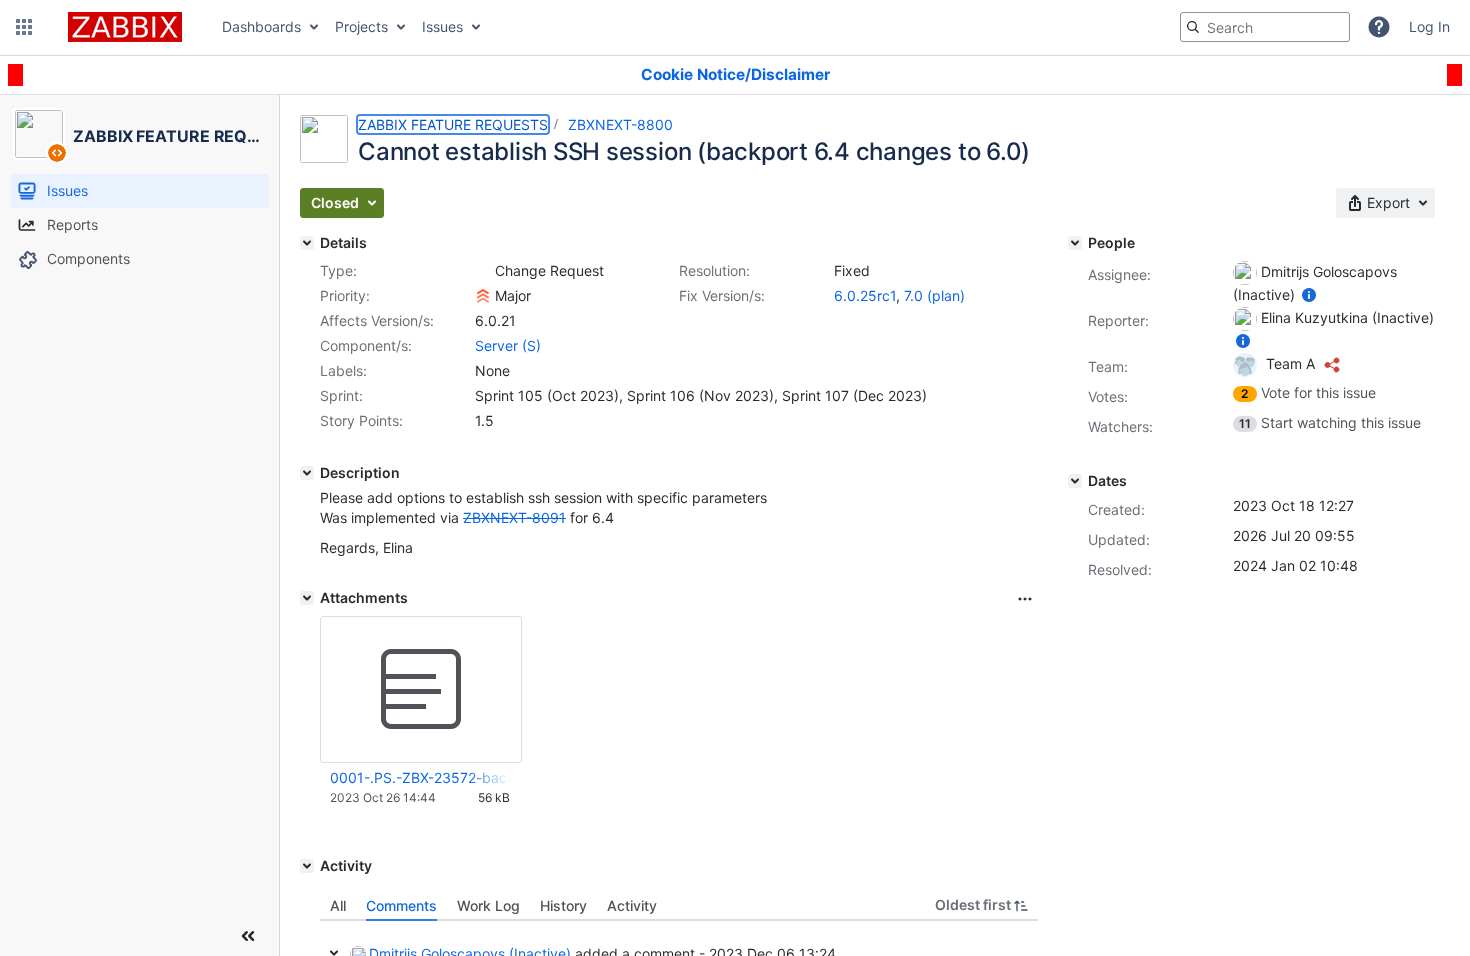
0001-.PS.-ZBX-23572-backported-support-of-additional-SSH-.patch (420, 777)
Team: (1108, 366)
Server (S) (508, 345)
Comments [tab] (401, 905)
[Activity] (307, 866)
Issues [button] (442, 26)
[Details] (307, 243)
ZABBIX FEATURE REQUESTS (453, 124)
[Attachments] (307, 598)
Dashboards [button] (261, 26)
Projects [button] (361, 26)
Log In (1429, 26)
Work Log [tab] (488, 905)
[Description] (307, 473)
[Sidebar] (248, 936)
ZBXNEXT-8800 (620, 124)
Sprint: (341, 395)
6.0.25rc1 (865, 295)
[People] (1075, 243)
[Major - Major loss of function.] (483, 296)
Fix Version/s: (722, 295)
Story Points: (361, 420)
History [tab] (563, 905)
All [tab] (338, 905)
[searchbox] (1265, 27)
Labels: (343, 370)
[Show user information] (1309, 294)
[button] (24, 27)
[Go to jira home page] (125, 27)
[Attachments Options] (1025, 599)
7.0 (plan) (934, 295)
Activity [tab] (632, 905)
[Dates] (1075, 481)
